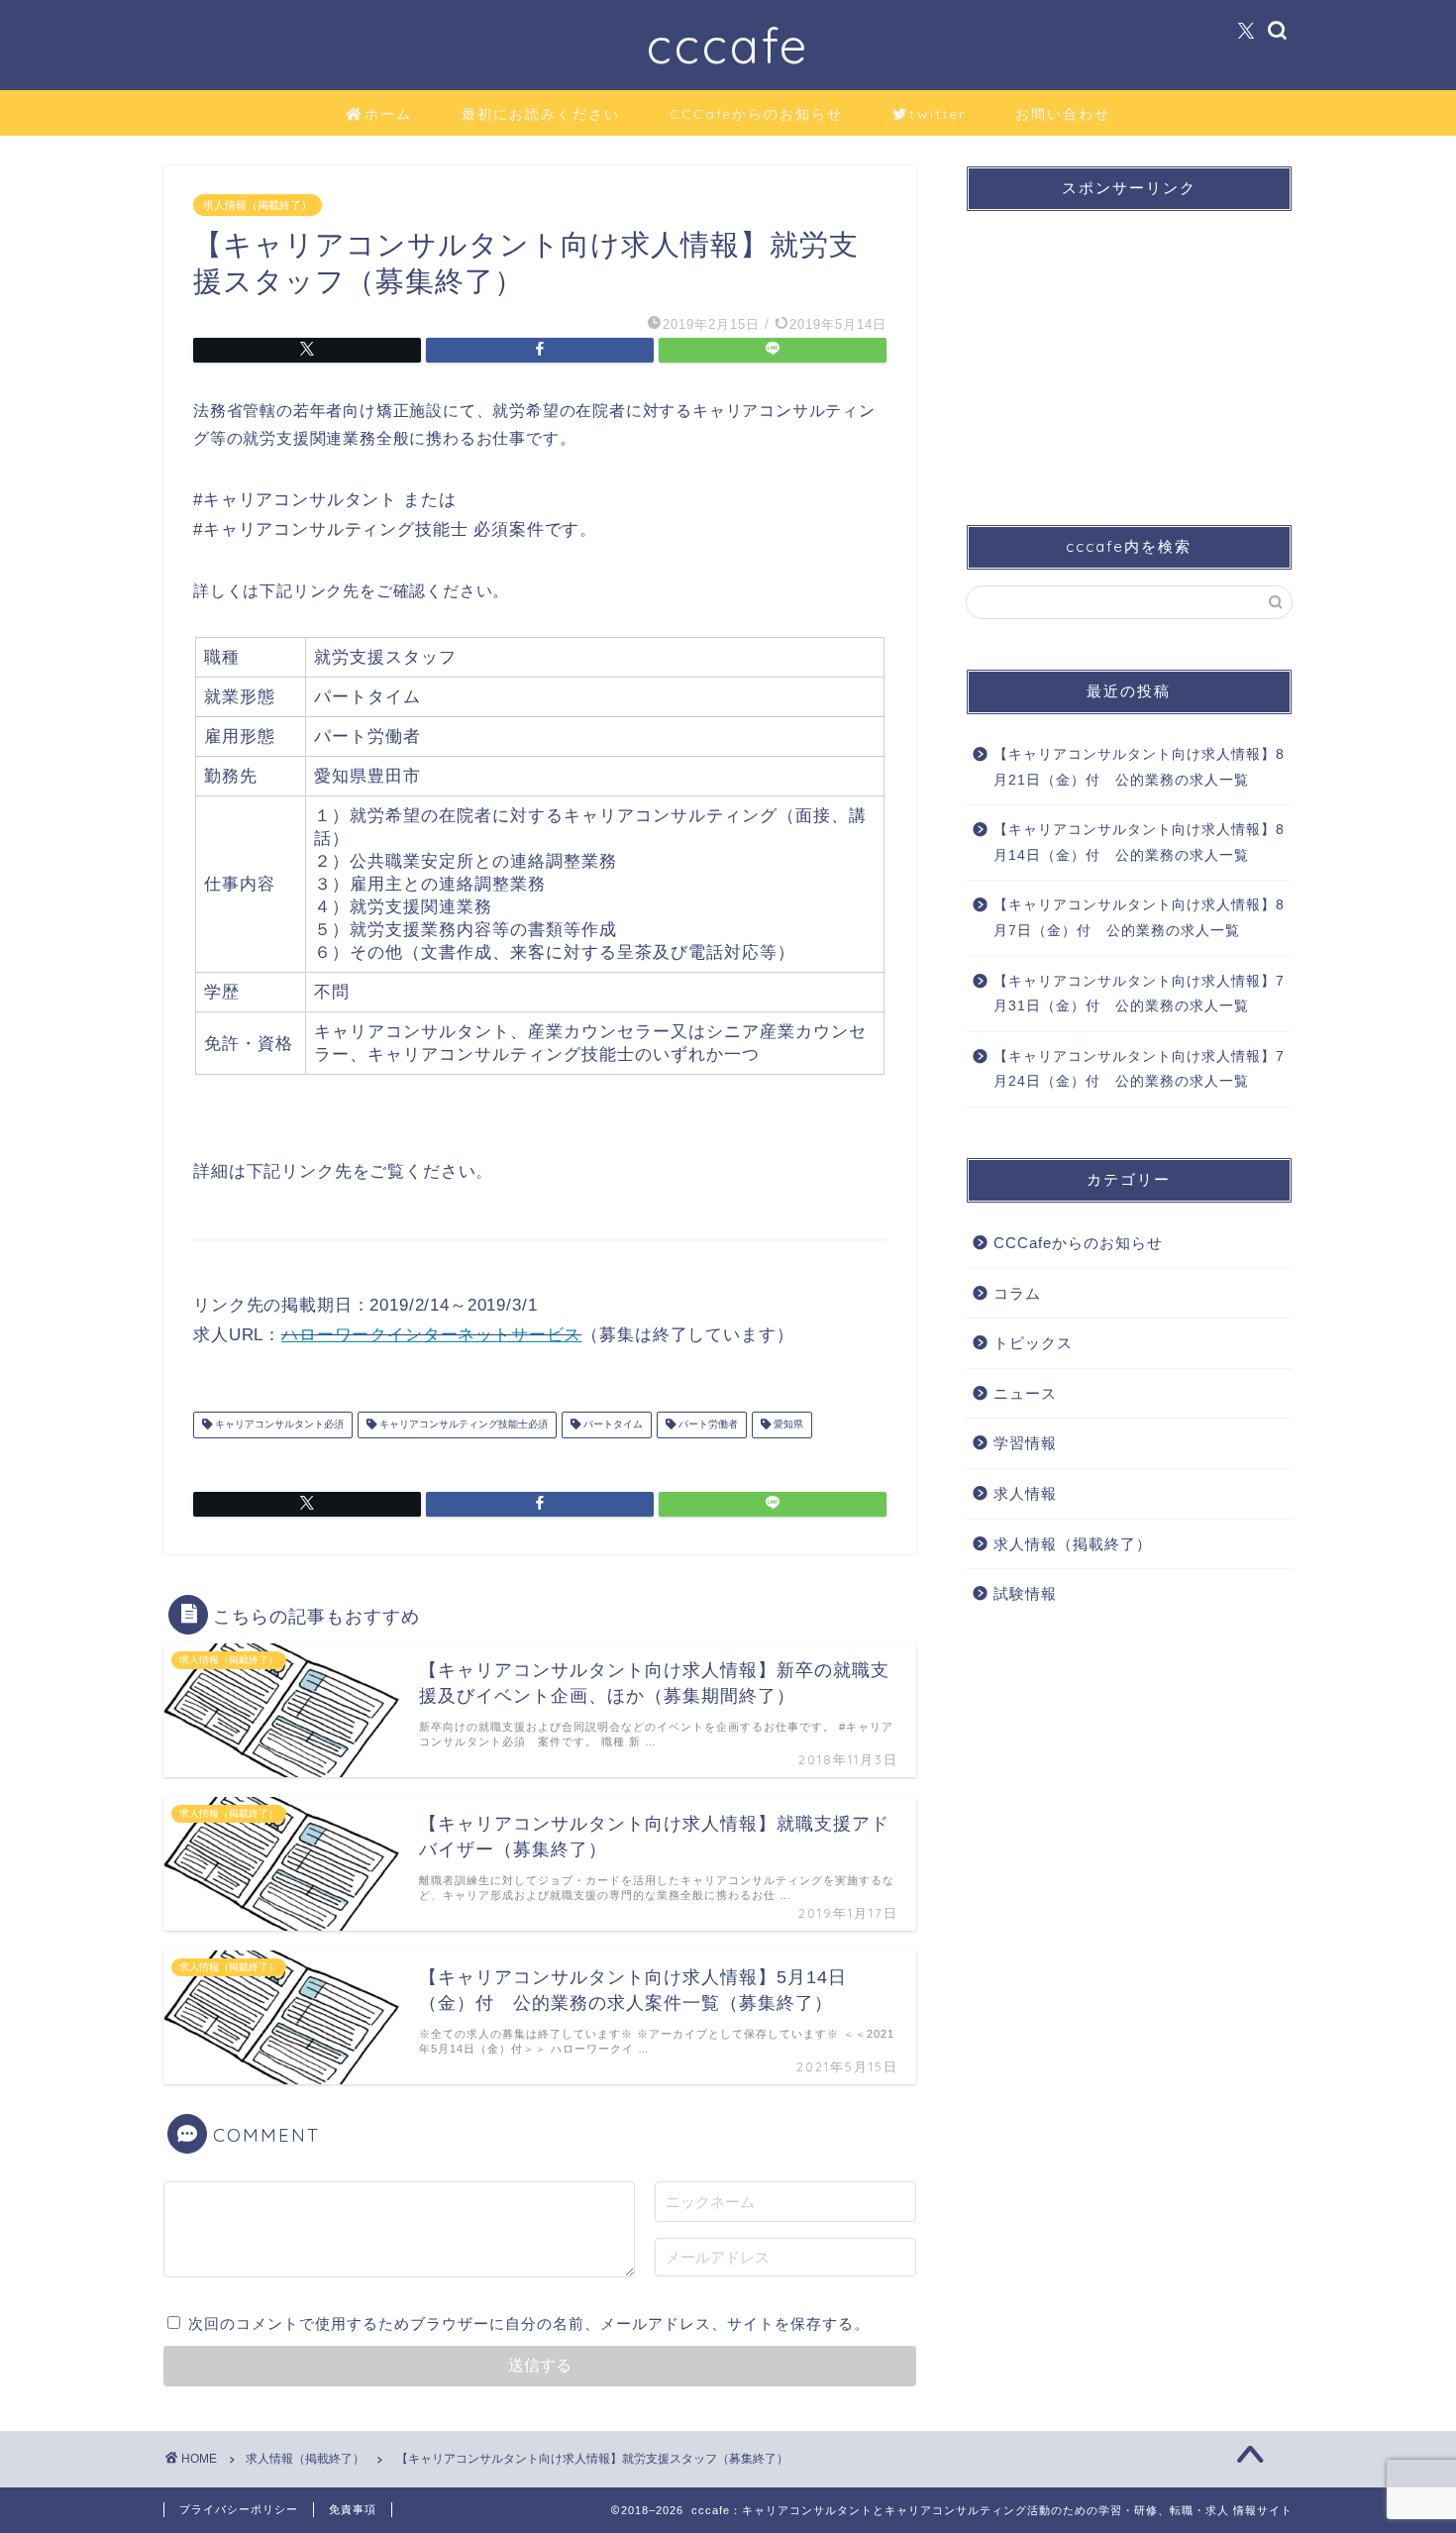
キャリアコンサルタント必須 (278, 1425)
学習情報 (1025, 1443)
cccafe (728, 45)
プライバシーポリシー (239, 2509)
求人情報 (1025, 1493)
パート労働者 (707, 1425)
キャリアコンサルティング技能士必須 (462, 1425)
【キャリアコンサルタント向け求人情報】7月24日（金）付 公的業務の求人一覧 (1139, 1069)
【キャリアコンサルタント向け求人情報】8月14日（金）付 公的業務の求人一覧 (1139, 843)
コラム (1017, 1293)
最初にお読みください (541, 114)
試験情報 (1025, 1593)
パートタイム (612, 1425)
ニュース (1025, 1393)
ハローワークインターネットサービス (431, 1335)
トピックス (1033, 1343)
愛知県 (787, 1425)
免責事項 (353, 2509)
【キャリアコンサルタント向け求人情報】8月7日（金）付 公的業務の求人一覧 (1139, 918)
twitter (937, 114)
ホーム (388, 114)
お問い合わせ (1063, 114)
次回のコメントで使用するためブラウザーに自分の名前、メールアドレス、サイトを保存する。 (529, 2323)
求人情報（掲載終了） (258, 205)
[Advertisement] (1129, 351)
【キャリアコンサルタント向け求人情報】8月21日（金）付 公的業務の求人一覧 (1139, 767)
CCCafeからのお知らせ (756, 114)
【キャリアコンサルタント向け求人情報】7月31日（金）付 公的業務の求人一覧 (1139, 994)
